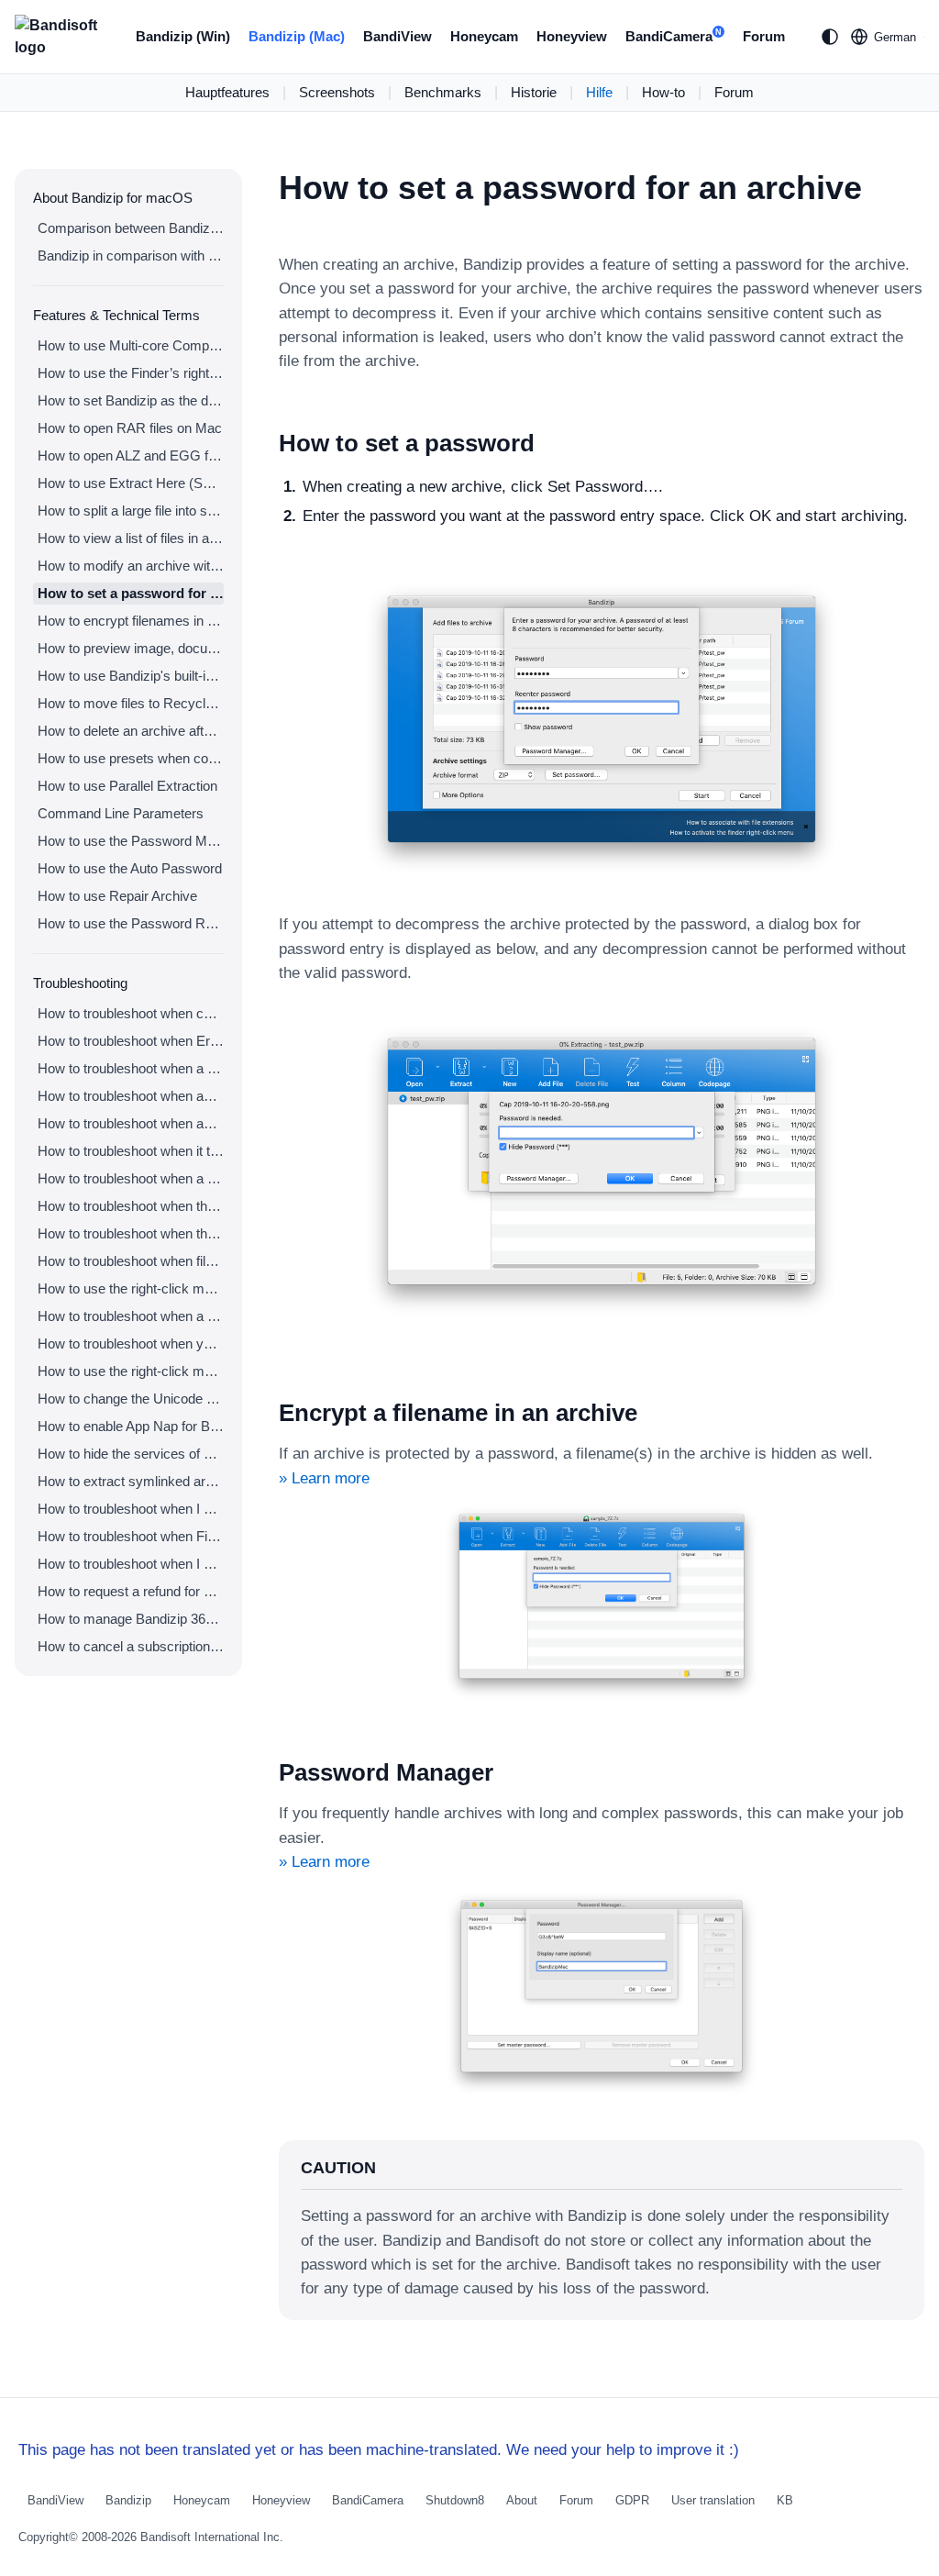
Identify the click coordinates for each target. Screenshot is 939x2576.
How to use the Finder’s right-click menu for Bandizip (131, 373)
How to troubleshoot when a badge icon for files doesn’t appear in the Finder (131, 1178)
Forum (764, 36)
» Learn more (324, 1478)
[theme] (830, 37)
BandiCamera (674, 36)
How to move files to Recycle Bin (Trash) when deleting (131, 703)
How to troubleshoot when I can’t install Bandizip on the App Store (131, 1564)
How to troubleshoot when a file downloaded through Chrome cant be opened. (131, 1316)
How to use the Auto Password (130, 868)
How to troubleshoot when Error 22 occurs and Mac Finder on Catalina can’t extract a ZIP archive (131, 1041)
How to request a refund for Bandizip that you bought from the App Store (131, 1591)
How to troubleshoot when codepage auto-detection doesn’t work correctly (131, 1013)
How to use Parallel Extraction (127, 786)
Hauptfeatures (227, 92)
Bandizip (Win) (183, 36)
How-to (663, 92)
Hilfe (599, 92)
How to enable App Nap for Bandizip (131, 1426)
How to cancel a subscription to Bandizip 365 (131, 1646)
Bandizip (128, 2500)
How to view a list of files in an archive (131, 538)
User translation (713, 2500)
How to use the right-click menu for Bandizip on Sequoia (131, 1371)
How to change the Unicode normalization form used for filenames (131, 1399)
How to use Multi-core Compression (131, 345)
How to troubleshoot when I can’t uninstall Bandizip (131, 1509)
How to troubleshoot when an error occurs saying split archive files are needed (131, 1096)
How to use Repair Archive (117, 896)
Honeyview (572, 36)
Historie (534, 92)
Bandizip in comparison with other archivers (131, 255)
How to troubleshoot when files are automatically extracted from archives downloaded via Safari (131, 1261)
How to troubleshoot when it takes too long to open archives (131, 1151)
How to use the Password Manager (131, 841)
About (522, 2500)
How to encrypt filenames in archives (131, 621)
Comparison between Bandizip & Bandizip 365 (131, 228)
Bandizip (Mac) (297, 36)
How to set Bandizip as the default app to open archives (131, 400)
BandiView (398, 36)
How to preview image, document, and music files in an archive (131, 648)
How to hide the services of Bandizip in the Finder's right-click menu (131, 1454)
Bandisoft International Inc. (212, 2537)
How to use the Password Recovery (131, 923)
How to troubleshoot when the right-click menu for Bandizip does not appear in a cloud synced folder (131, 1233)
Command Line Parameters (121, 813)
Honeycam (484, 36)
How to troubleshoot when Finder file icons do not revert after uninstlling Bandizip (131, 1536)
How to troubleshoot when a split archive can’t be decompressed (131, 1068)
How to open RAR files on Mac (130, 428)
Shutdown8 (455, 2500)
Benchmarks (443, 92)
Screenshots (337, 92)
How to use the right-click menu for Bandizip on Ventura (131, 1288)
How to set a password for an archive (131, 593)
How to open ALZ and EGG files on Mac (131, 455)
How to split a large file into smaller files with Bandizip (131, 511)
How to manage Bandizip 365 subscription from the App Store (131, 1619)
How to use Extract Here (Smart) (131, 483)
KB (785, 2500)
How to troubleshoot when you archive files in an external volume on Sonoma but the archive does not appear (131, 1344)
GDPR (632, 2500)
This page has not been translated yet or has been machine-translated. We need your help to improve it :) (379, 2450)
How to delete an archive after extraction (131, 731)
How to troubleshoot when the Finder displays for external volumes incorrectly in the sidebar (131, 1206)
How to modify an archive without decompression (131, 566)
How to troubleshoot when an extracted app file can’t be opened (131, 1123)
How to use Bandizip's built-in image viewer (131, 676)
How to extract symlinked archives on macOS (131, 1481)
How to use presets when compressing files (131, 758)
